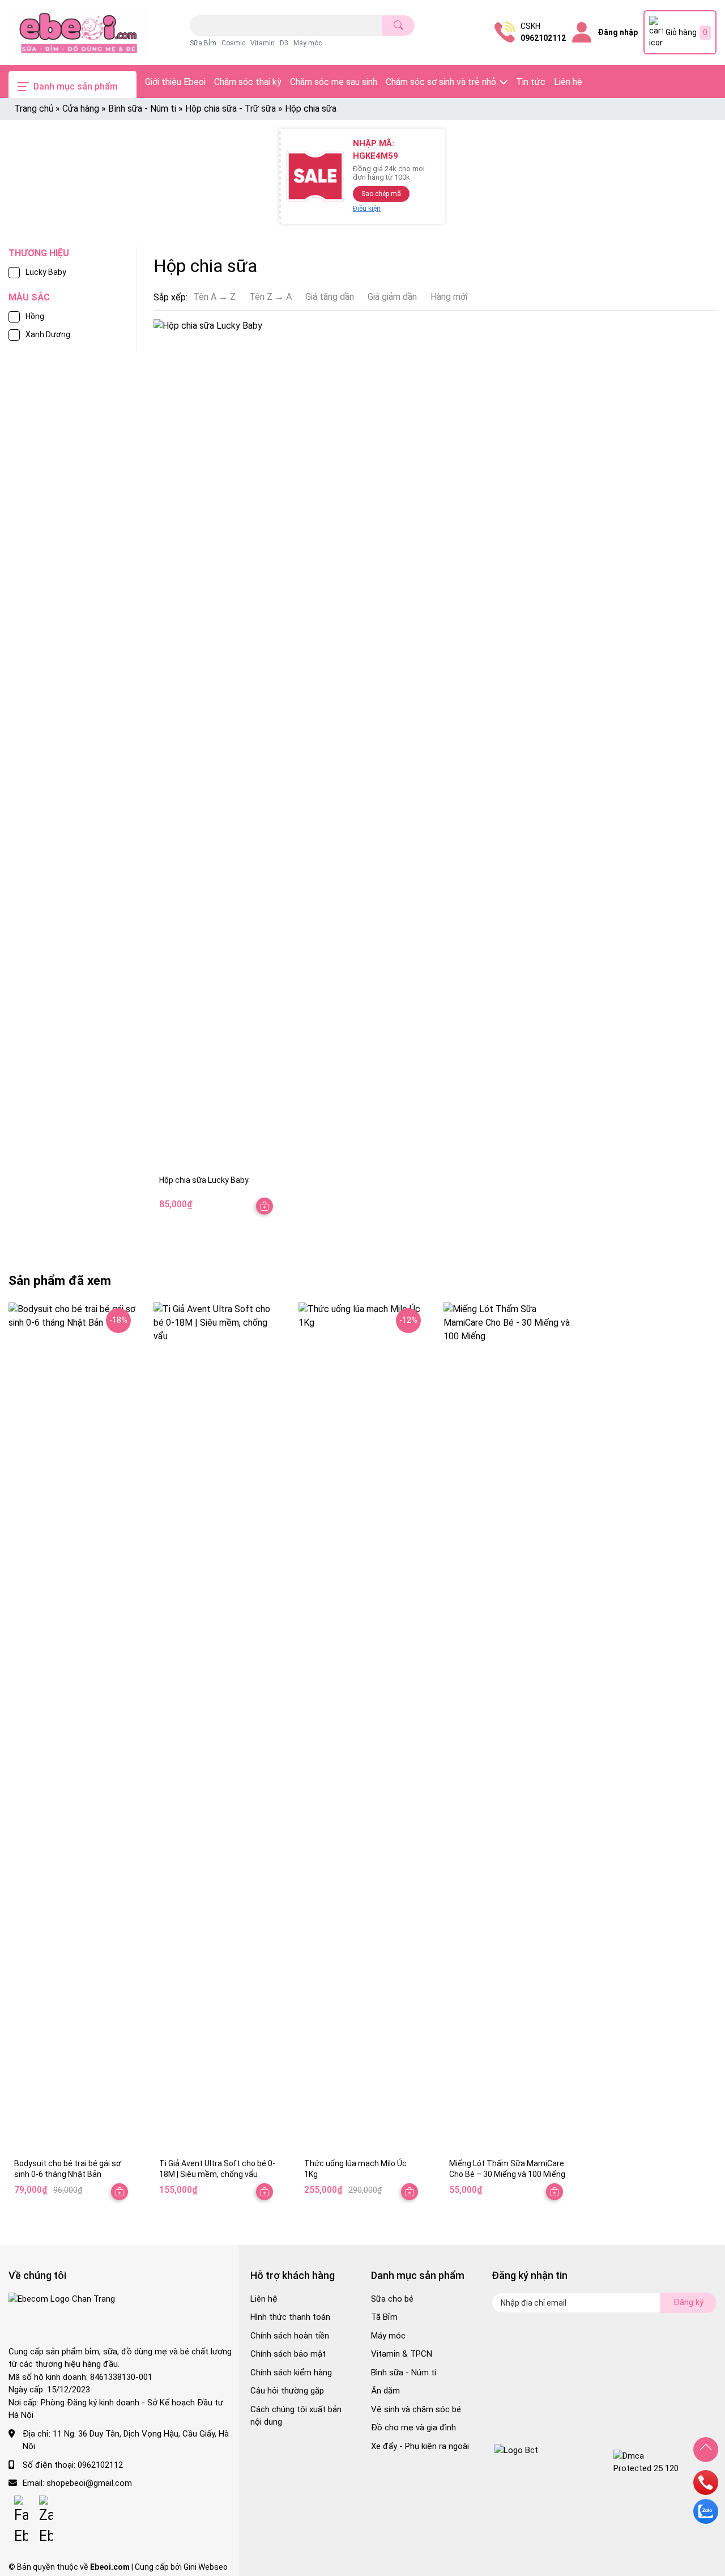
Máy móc (308, 43)
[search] (398, 26)
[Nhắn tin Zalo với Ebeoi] (706, 2521)
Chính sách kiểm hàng (291, 2373)
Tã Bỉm (384, 2317)
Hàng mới (449, 297)
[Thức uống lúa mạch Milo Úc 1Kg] (362, 1728)
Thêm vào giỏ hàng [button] (410, 2192)
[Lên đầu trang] (706, 2450)
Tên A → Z (214, 297)
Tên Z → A (270, 297)
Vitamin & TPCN (402, 2354)
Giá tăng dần (330, 297)
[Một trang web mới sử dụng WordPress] (79, 33)
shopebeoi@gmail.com (89, 2483)
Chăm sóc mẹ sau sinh (334, 82)
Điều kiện (367, 209)
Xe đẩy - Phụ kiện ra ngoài (420, 2446)
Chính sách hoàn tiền (290, 2336)
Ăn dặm (385, 2391)
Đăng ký (688, 2302)
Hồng (35, 316)
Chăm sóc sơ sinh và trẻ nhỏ (441, 82)
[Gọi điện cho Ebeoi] (706, 2492)
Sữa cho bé (392, 2299)
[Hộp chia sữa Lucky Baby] (217, 744)
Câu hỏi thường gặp (287, 2391)
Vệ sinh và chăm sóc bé (416, 2409)
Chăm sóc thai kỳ (248, 82)
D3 (284, 43)
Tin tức (531, 82)
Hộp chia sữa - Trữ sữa (231, 109)
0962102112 (543, 38)
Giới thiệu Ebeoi (175, 82)
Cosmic (233, 43)
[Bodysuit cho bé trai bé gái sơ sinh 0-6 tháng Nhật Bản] (72, 1728)
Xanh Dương (48, 334)
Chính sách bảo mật (288, 2354)
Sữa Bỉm (203, 43)
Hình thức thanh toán (290, 2317)
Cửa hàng (81, 109)
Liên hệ (568, 82)
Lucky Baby (46, 272)
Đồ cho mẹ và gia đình (413, 2428)
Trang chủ (34, 109)
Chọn (265, 1206)
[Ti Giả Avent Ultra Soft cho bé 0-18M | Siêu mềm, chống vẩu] (217, 1728)
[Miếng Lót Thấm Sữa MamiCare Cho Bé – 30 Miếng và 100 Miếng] (507, 1728)
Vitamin (263, 43)
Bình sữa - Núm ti (142, 109)
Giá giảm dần (392, 297)
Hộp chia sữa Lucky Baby (204, 1180)
